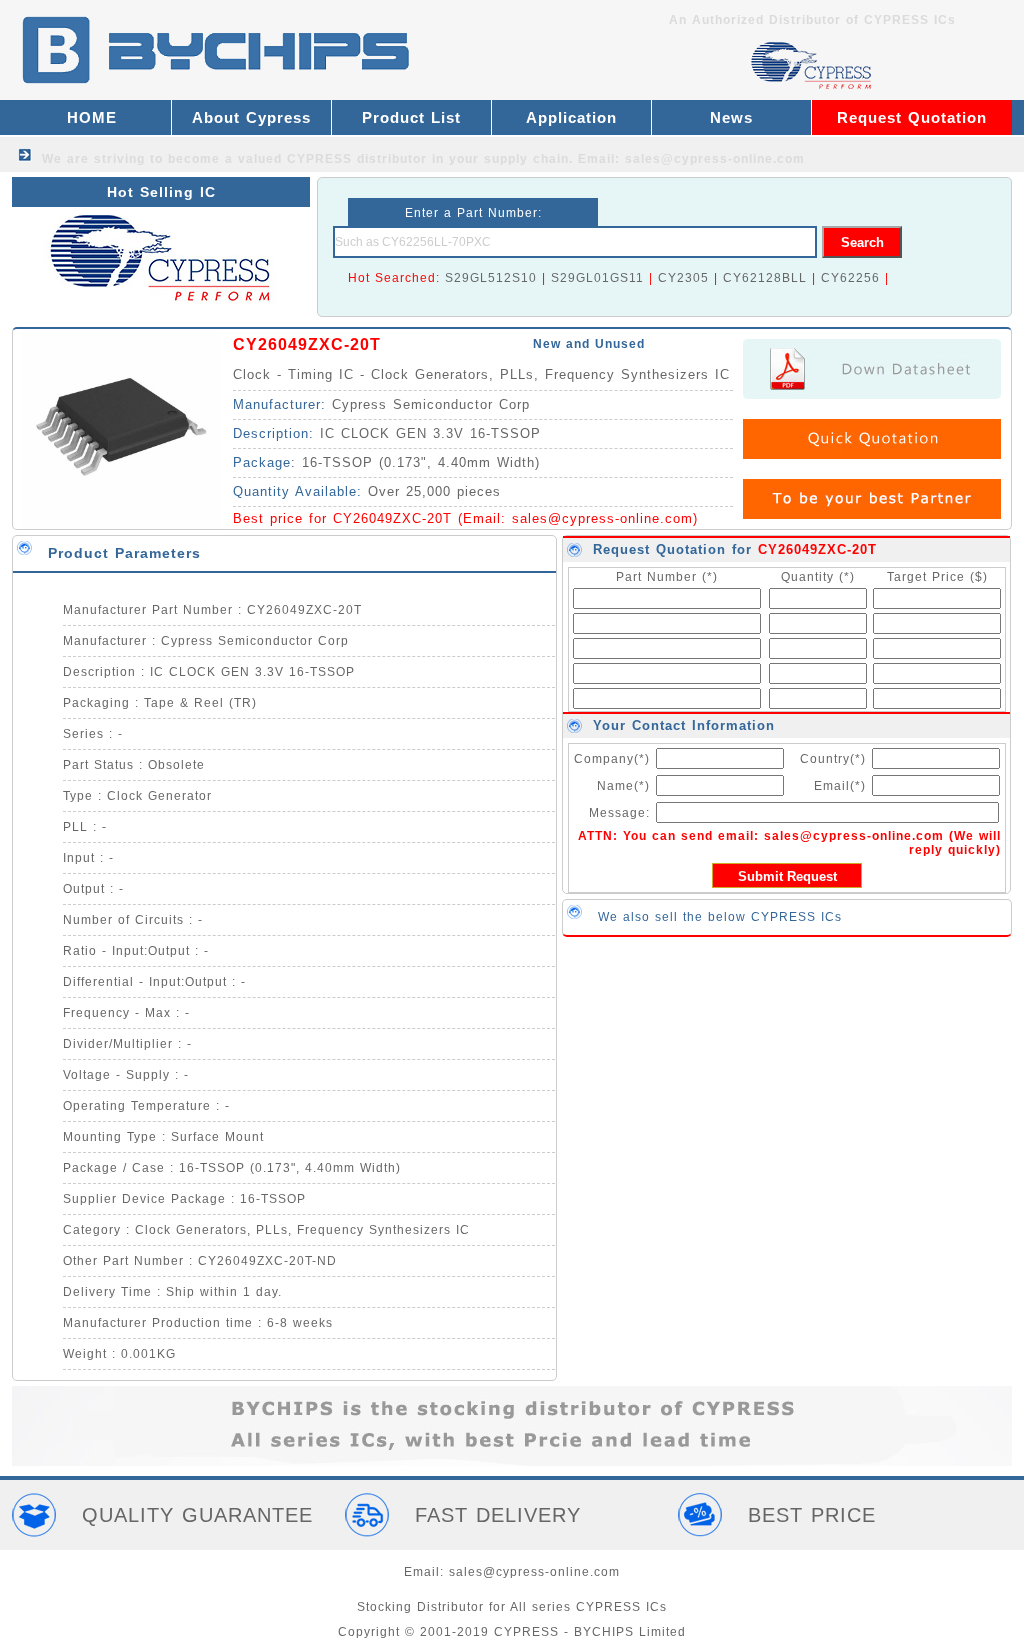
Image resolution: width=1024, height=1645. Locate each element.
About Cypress (251, 117)
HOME (92, 117)
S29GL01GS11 (597, 278)
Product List (411, 117)
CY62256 (850, 278)
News (731, 117)
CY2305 (683, 278)
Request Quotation (912, 117)
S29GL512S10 (491, 278)
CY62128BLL (765, 278)
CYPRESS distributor (357, 159)
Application (571, 117)
